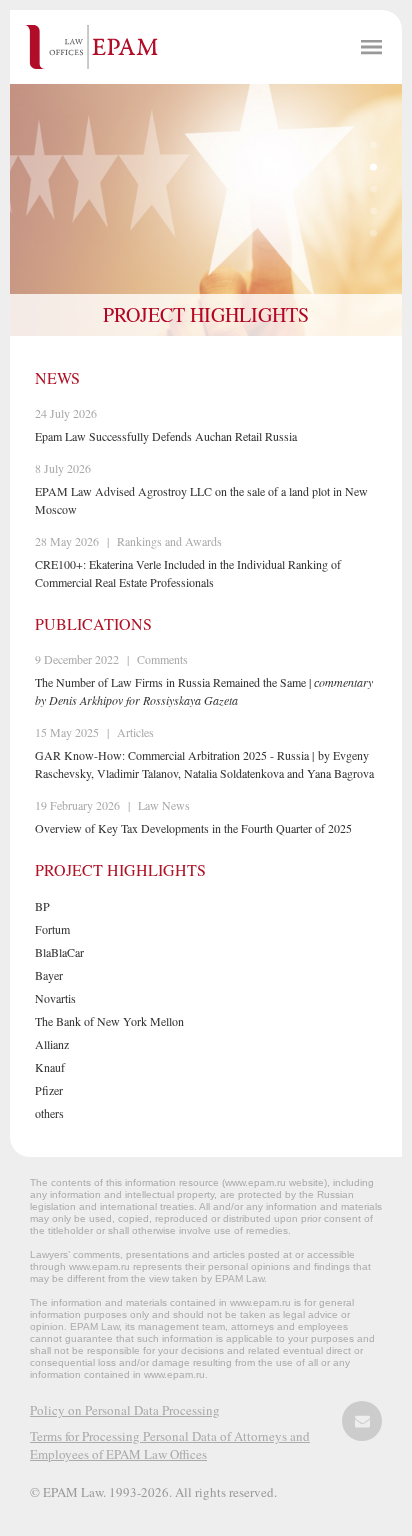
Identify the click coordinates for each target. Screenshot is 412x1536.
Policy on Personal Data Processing (125, 1410)
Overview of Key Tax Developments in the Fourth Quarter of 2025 (193, 828)
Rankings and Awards (169, 541)
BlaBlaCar (59, 952)
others (49, 1113)
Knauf (50, 1067)
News (57, 377)
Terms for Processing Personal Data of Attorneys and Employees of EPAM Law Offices (170, 1445)
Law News (164, 805)
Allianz (52, 1044)
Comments (162, 659)
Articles (135, 732)
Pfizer (49, 1090)
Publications (93, 623)
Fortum (52, 929)
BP (42, 906)
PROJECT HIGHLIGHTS (206, 314)
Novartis (55, 998)
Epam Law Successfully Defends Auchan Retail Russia (166, 436)
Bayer (49, 975)
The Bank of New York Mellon (109, 1021)
